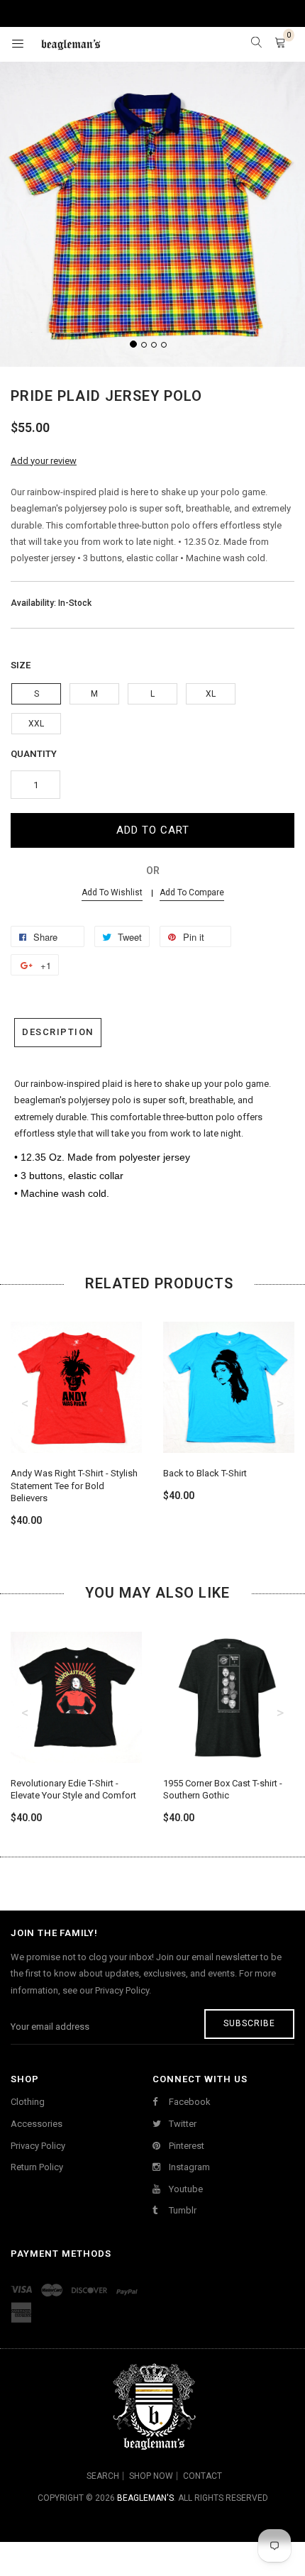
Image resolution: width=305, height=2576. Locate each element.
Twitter (182, 2124)
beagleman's (145, 2498)
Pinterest (185, 2146)
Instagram (188, 2167)
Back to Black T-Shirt (205, 1473)
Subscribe (249, 2023)
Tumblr (182, 2210)
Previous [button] (25, 1403)
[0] (280, 44)
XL (211, 694)
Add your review (44, 461)
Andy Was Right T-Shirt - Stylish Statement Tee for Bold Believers (74, 1486)
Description (58, 1032)
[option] (76, 1411)
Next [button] (280, 1403)
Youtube (185, 2189)
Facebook (189, 2102)
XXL (36, 724)
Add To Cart (153, 830)
